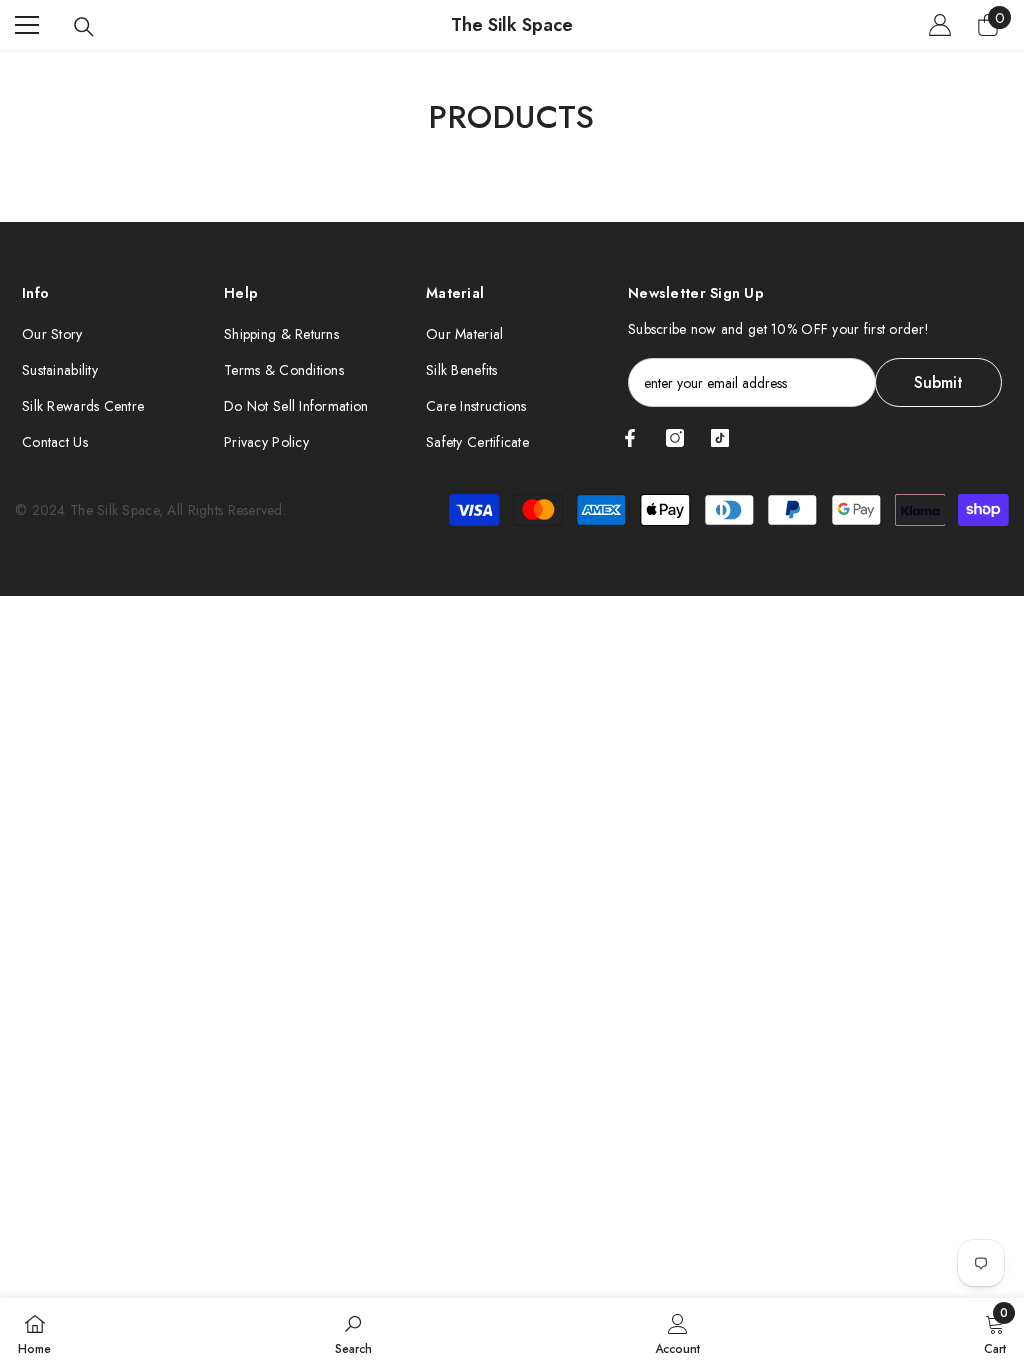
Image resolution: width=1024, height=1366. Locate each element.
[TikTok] (720, 438)
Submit (938, 382)
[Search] (84, 27)
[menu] (27, 25)
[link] (353, 1332)
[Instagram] (675, 438)
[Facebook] (630, 438)
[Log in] (940, 25)
